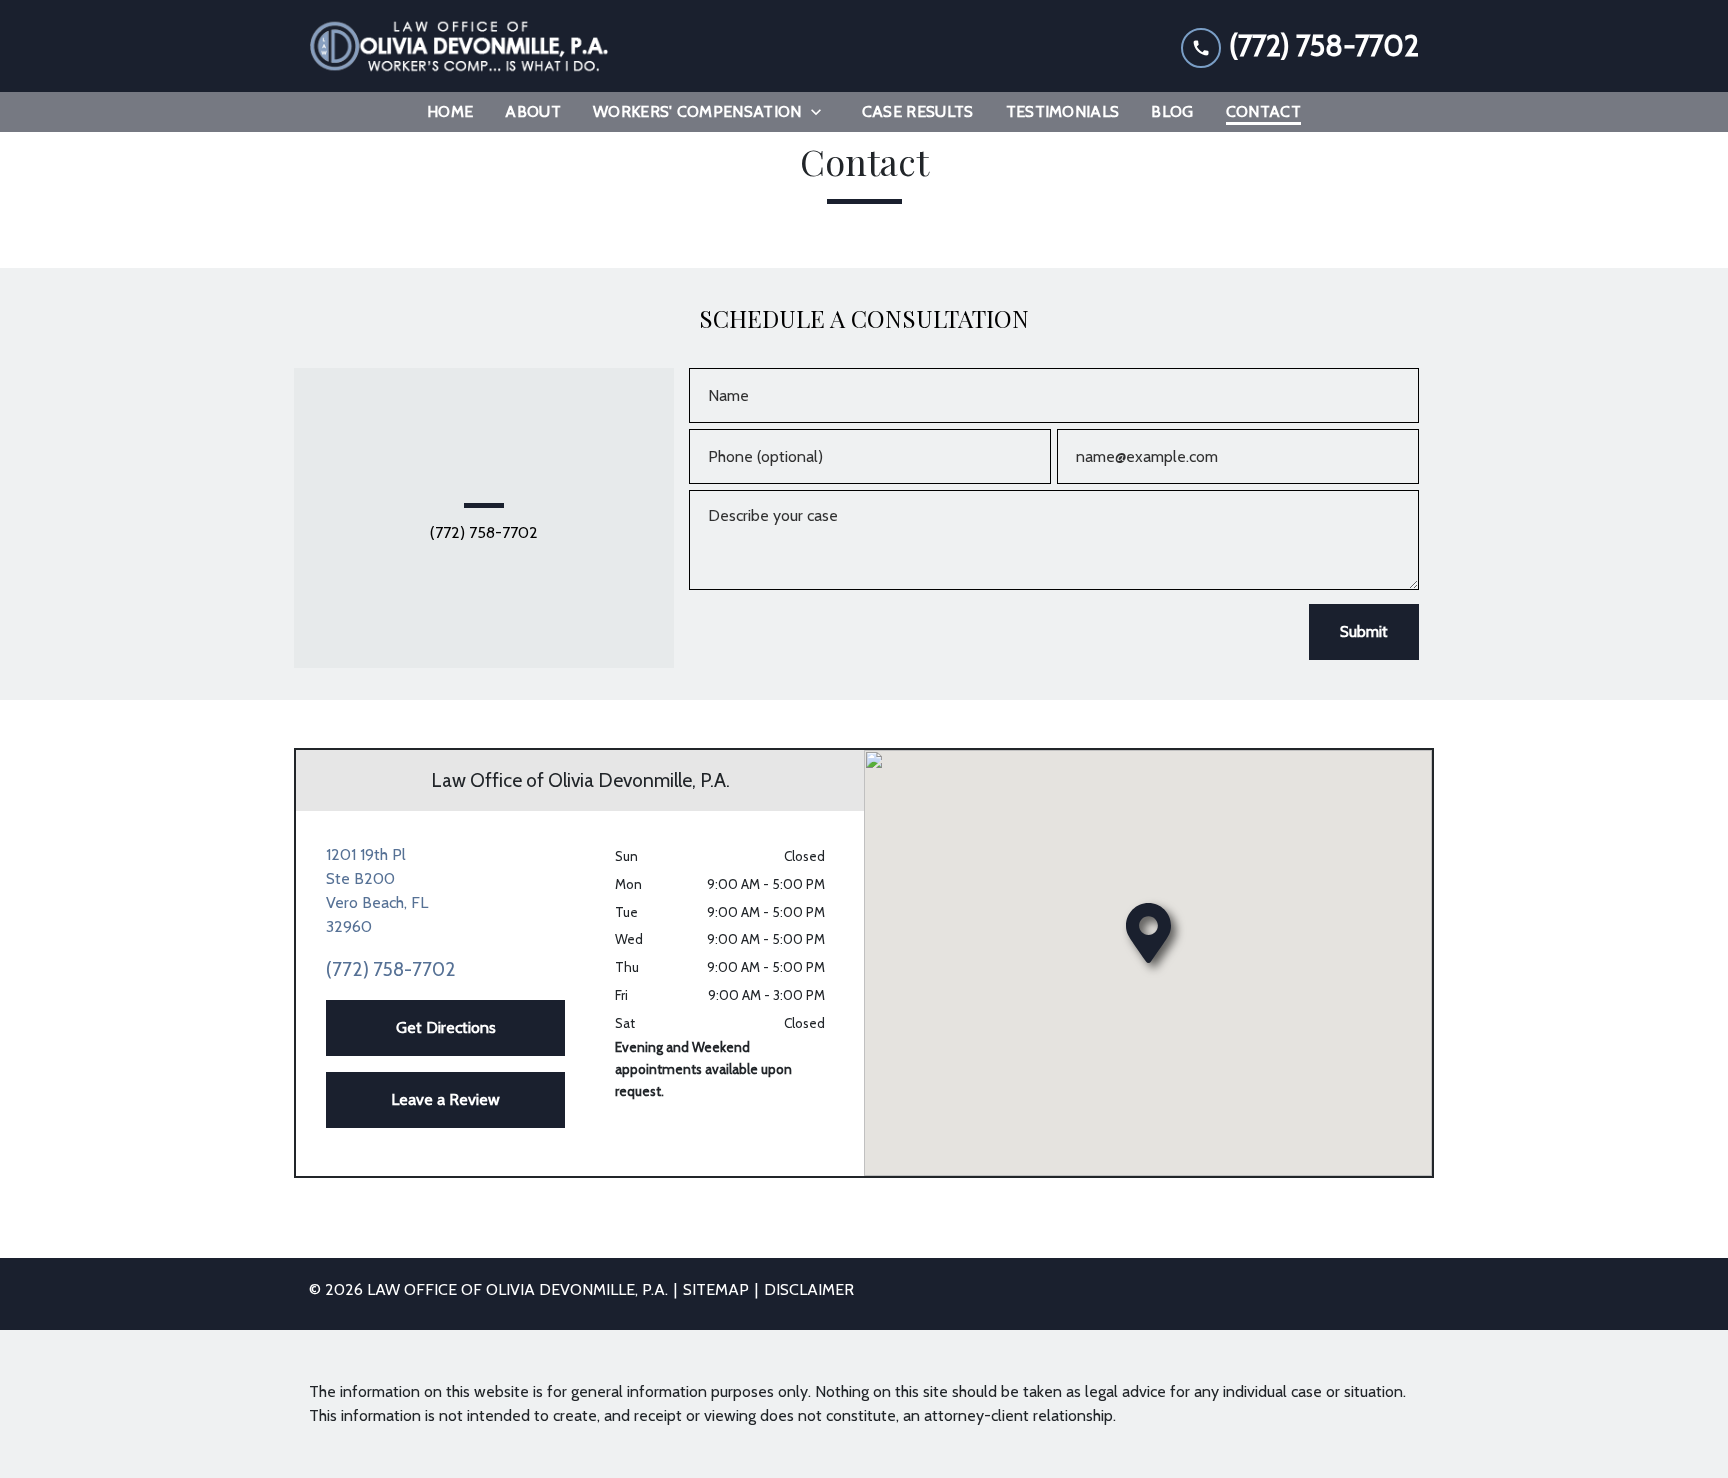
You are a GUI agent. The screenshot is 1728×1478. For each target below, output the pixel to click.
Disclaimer (809, 1289)
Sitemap (716, 1289)
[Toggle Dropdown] (822, 112)
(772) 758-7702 (484, 533)
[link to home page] (459, 46)
